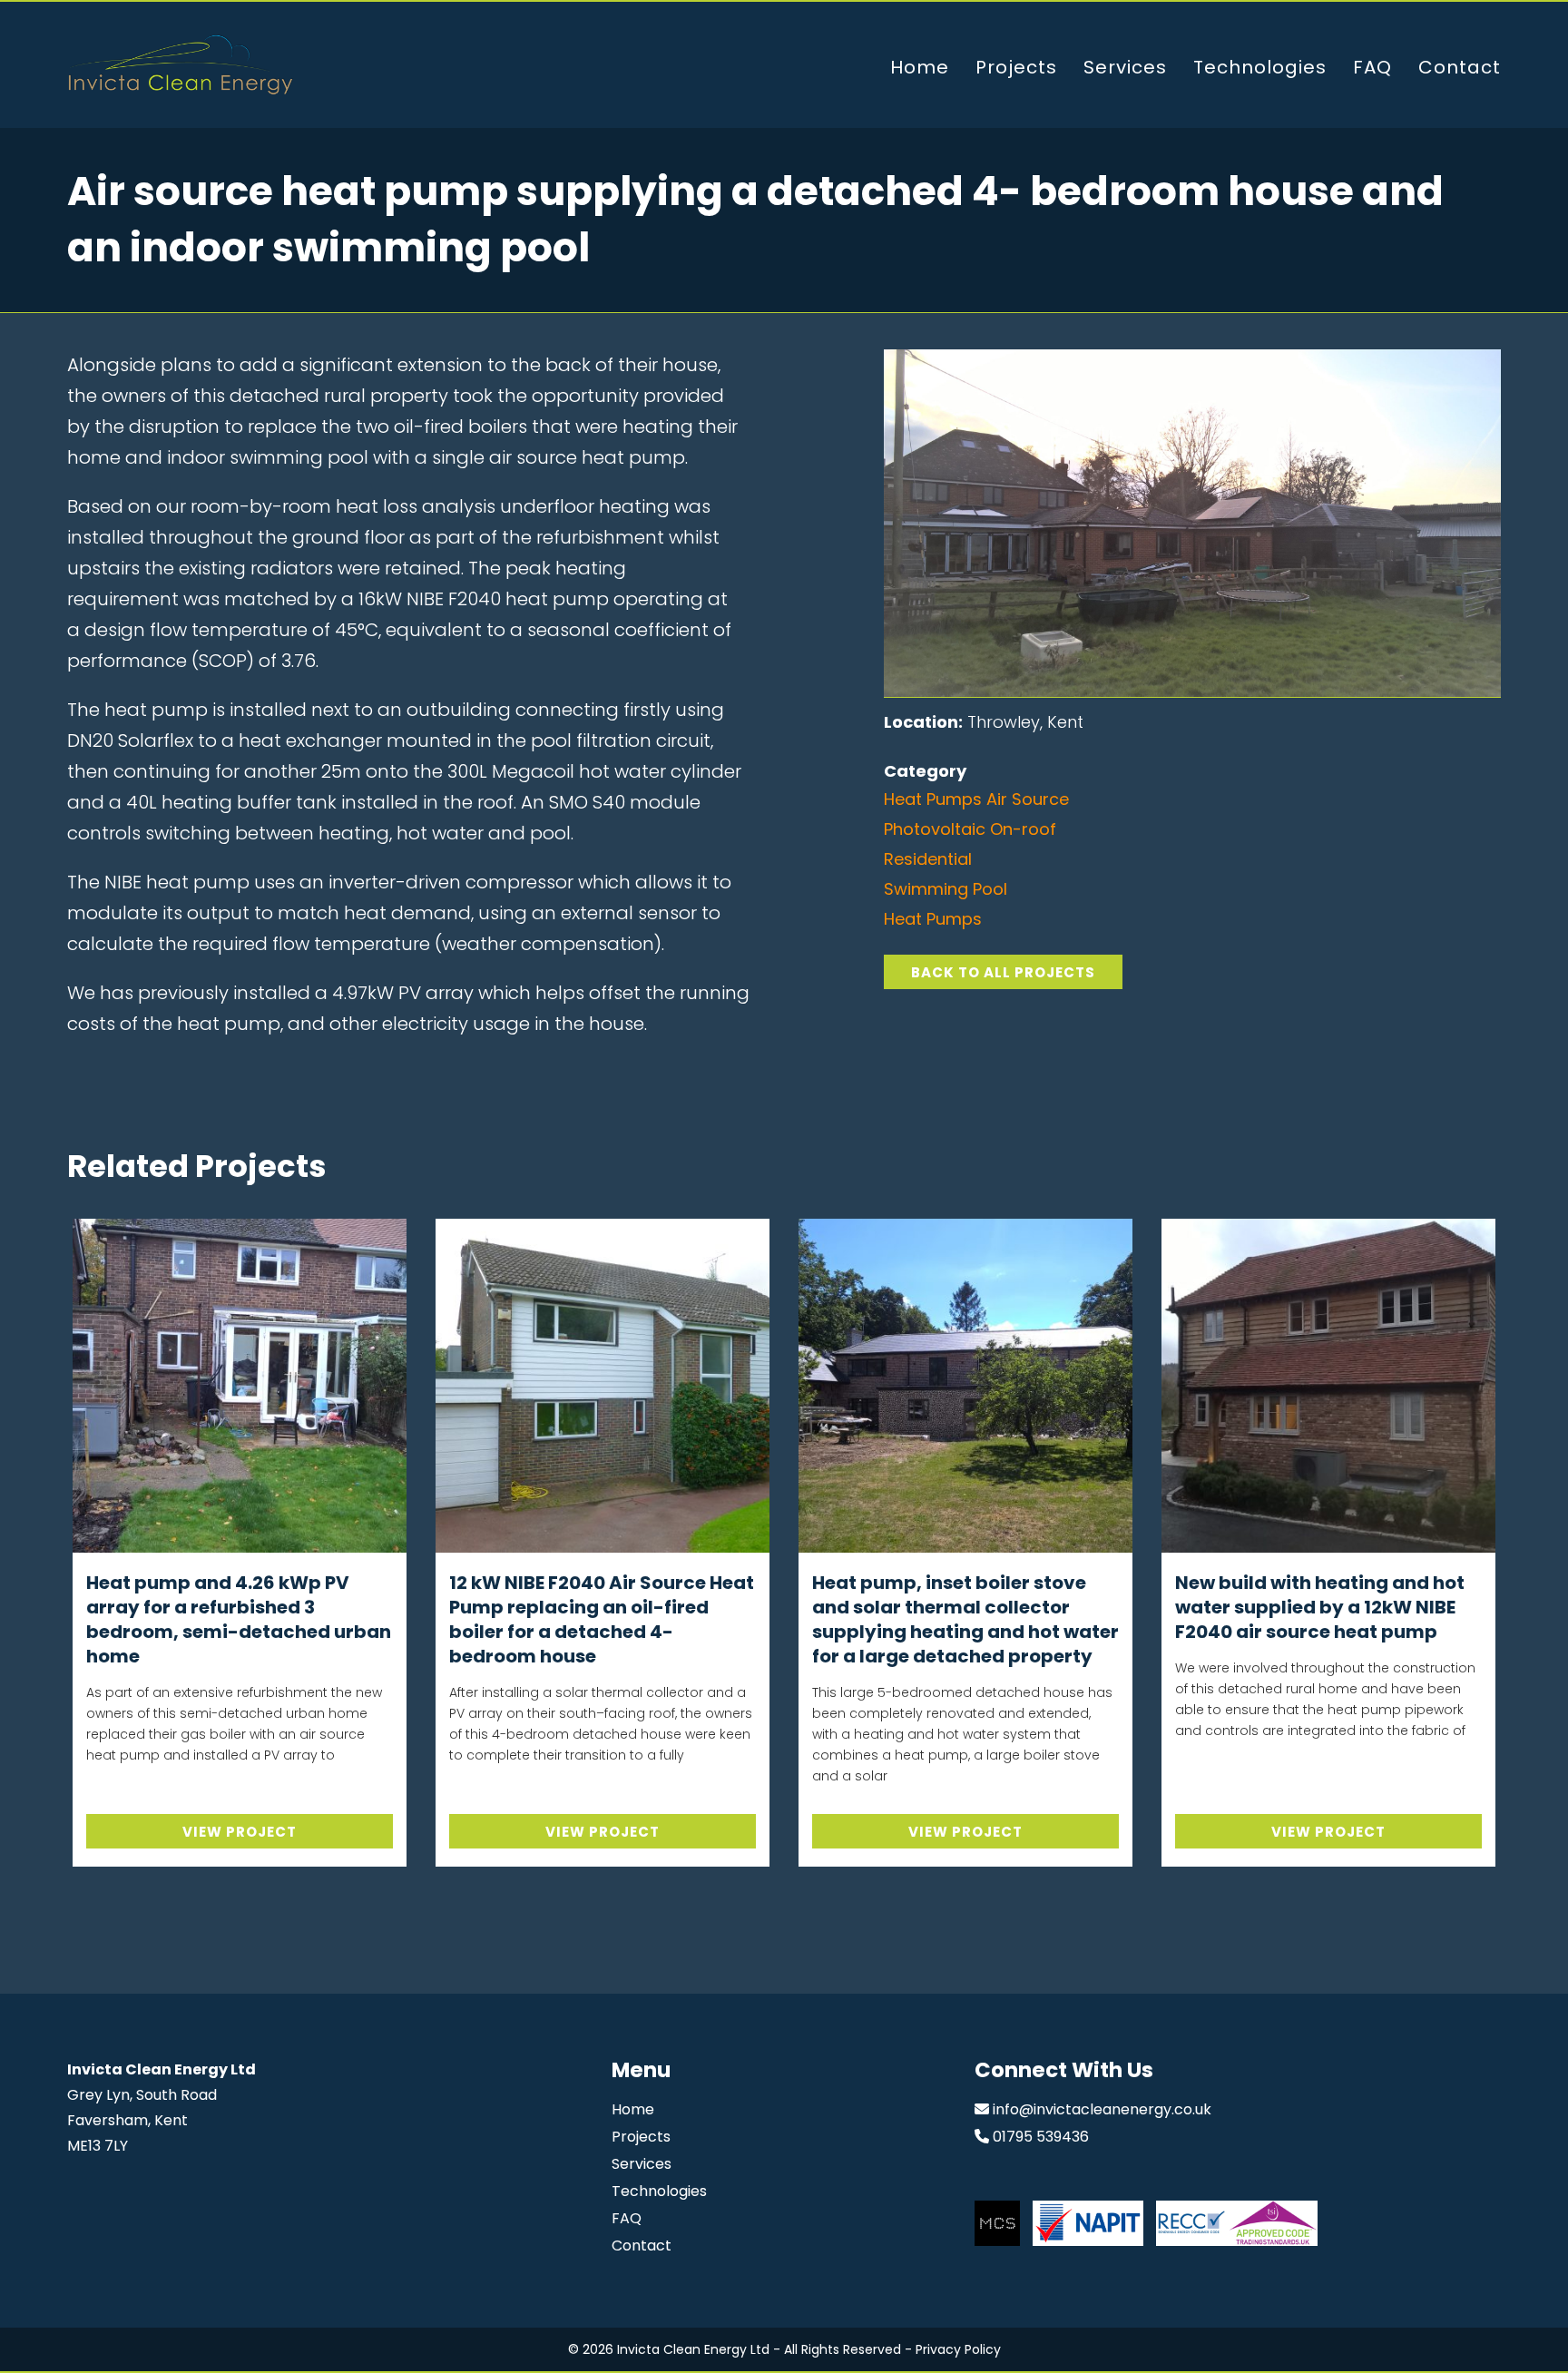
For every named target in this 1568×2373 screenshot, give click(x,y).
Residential (928, 859)
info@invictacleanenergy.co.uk (1102, 2109)
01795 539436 (1041, 2137)
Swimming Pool (946, 889)
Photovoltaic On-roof (970, 829)
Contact (1460, 67)
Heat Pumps (933, 919)
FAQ (1372, 67)
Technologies (1260, 67)
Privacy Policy (958, 2349)
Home (920, 67)
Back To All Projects (1003, 972)
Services (1125, 67)
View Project (240, 1832)
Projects (1016, 67)
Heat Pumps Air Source (976, 799)
